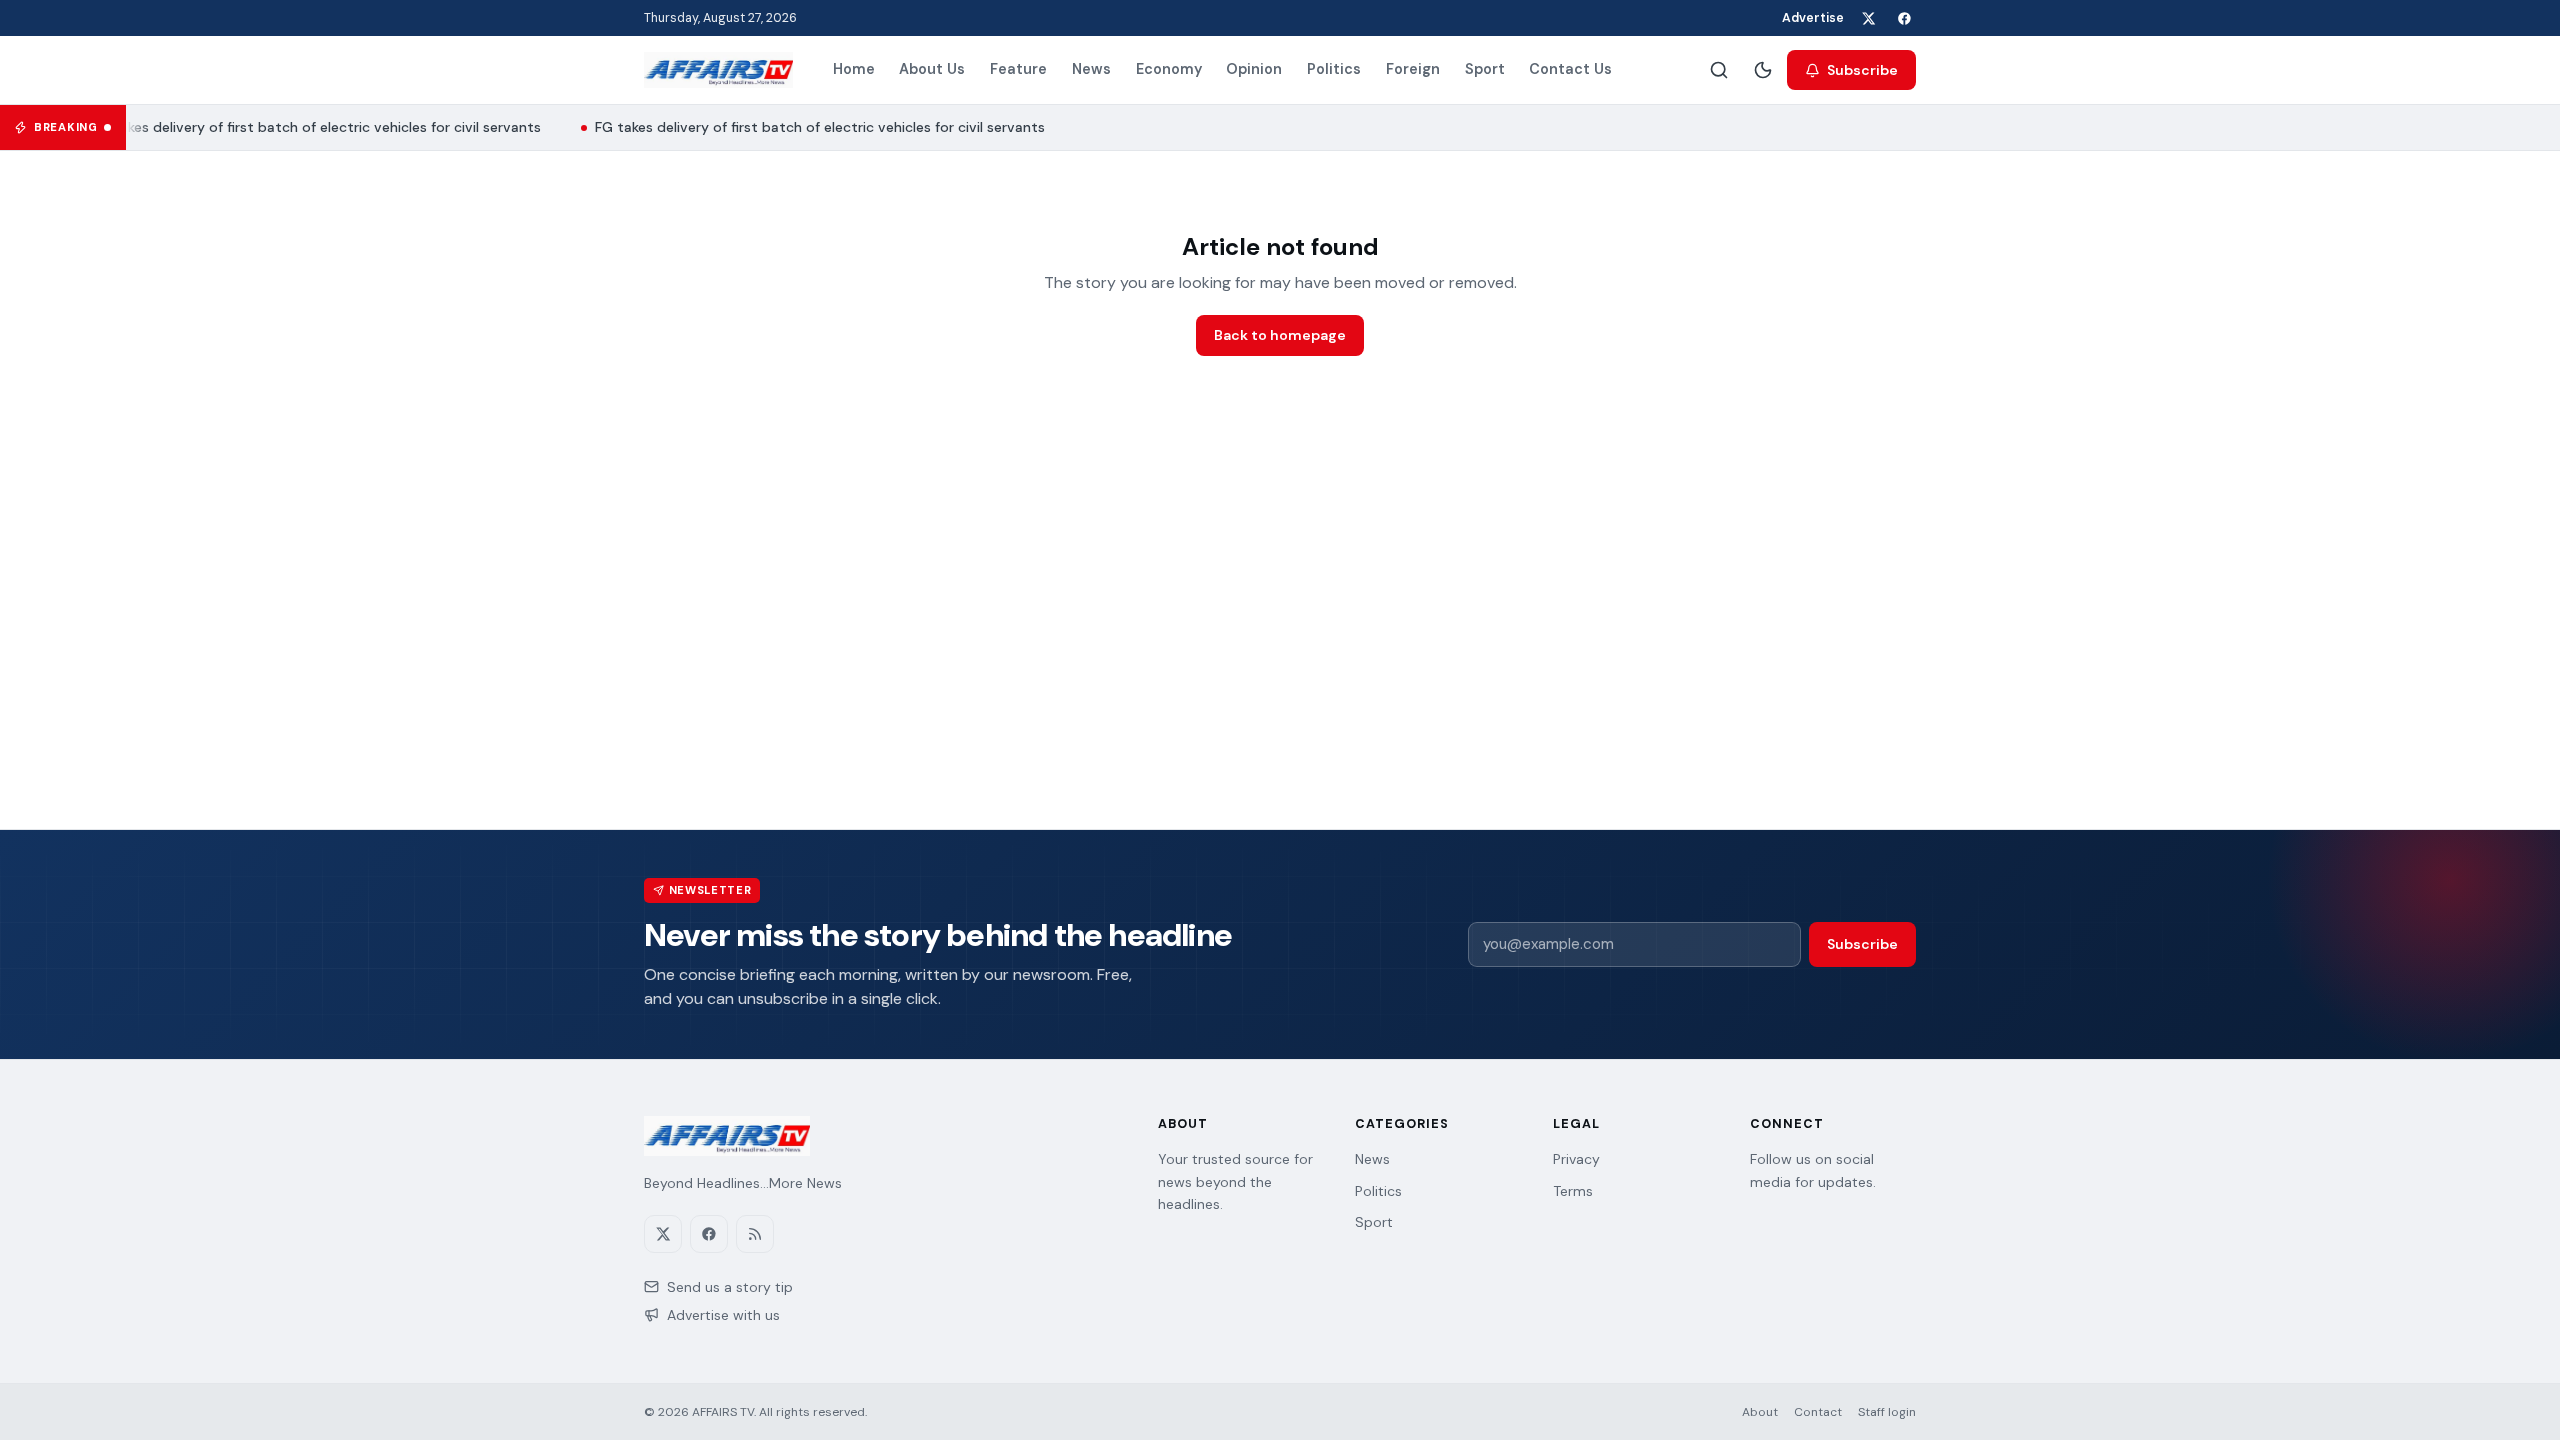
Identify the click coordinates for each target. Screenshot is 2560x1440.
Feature (1018, 69)
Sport (1485, 69)
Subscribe (1862, 70)
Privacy (1576, 1159)
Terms (1573, 1191)
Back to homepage (1280, 335)
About (1760, 1412)
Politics (1334, 69)
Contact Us (1570, 69)
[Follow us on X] (1868, 18)
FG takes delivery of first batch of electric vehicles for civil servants (309, 127)
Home (854, 69)
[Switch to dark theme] (1763, 70)
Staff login (1887, 1412)
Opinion (1254, 69)
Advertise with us (723, 1315)
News (1091, 69)
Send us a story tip (730, 1287)
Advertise (1813, 18)
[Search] (1719, 70)
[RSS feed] (755, 1234)
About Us (932, 69)
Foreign (1413, 69)
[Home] (718, 70)
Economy (1169, 69)
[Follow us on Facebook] (1904, 18)
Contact (1818, 1412)
